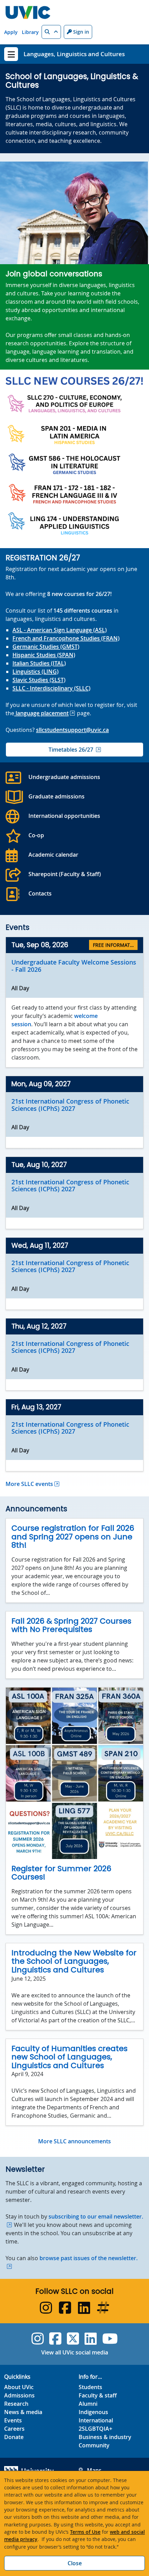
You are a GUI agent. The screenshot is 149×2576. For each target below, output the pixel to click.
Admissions (19, 2395)
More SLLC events (29, 1484)
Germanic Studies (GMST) (46, 647)
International (96, 2420)
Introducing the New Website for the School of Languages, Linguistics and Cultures (74, 1961)
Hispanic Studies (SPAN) (44, 655)
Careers (14, 2429)
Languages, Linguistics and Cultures (74, 54)
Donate (14, 2437)
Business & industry (105, 2437)
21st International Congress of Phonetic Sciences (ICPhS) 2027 (70, 1105)
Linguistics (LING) (36, 672)
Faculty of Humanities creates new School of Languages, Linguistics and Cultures (69, 2057)
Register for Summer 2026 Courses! (61, 1873)
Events (13, 2420)
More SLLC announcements (74, 2141)
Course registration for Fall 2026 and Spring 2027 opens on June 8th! (73, 1537)
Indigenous (93, 2412)
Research (16, 2404)
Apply (11, 32)
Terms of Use (85, 2532)
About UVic (19, 2387)
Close (75, 2563)
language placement (41, 713)
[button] (51, 32)
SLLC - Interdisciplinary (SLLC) (51, 688)
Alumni (88, 2404)
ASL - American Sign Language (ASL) (60, 630)
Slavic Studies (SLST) (39, 680)
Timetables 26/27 (71, 750)
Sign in (80, 32)
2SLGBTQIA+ (95, 2429)
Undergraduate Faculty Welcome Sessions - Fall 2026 (74, 966)
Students (90, 2387)
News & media (23, 2412)
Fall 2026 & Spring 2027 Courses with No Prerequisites (71, 1625)
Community (94, 2445)
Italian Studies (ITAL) (39, 663)
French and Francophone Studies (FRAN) (66, 638)
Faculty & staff (98, 2395)
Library (30, 32)
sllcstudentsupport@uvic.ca (72, 730)
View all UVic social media (75, 2352)
